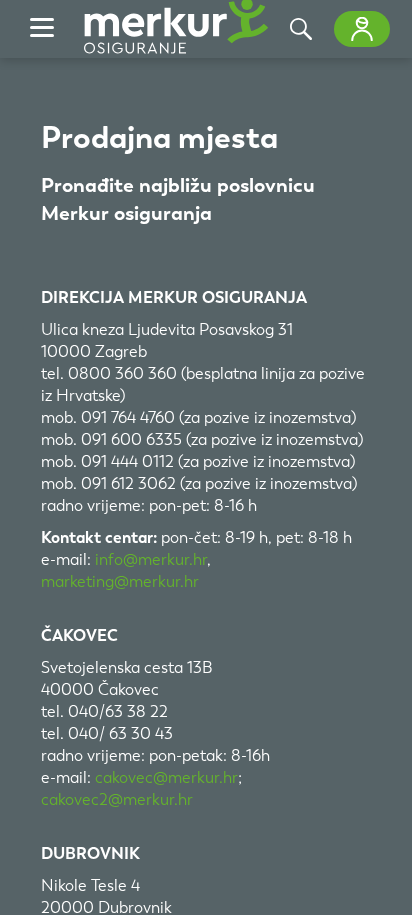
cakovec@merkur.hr (166, 777)
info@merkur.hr (151, 559)
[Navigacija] (42, 29)
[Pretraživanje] (301, 29)
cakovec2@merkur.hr (117, 799)
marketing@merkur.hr (120, 581)
